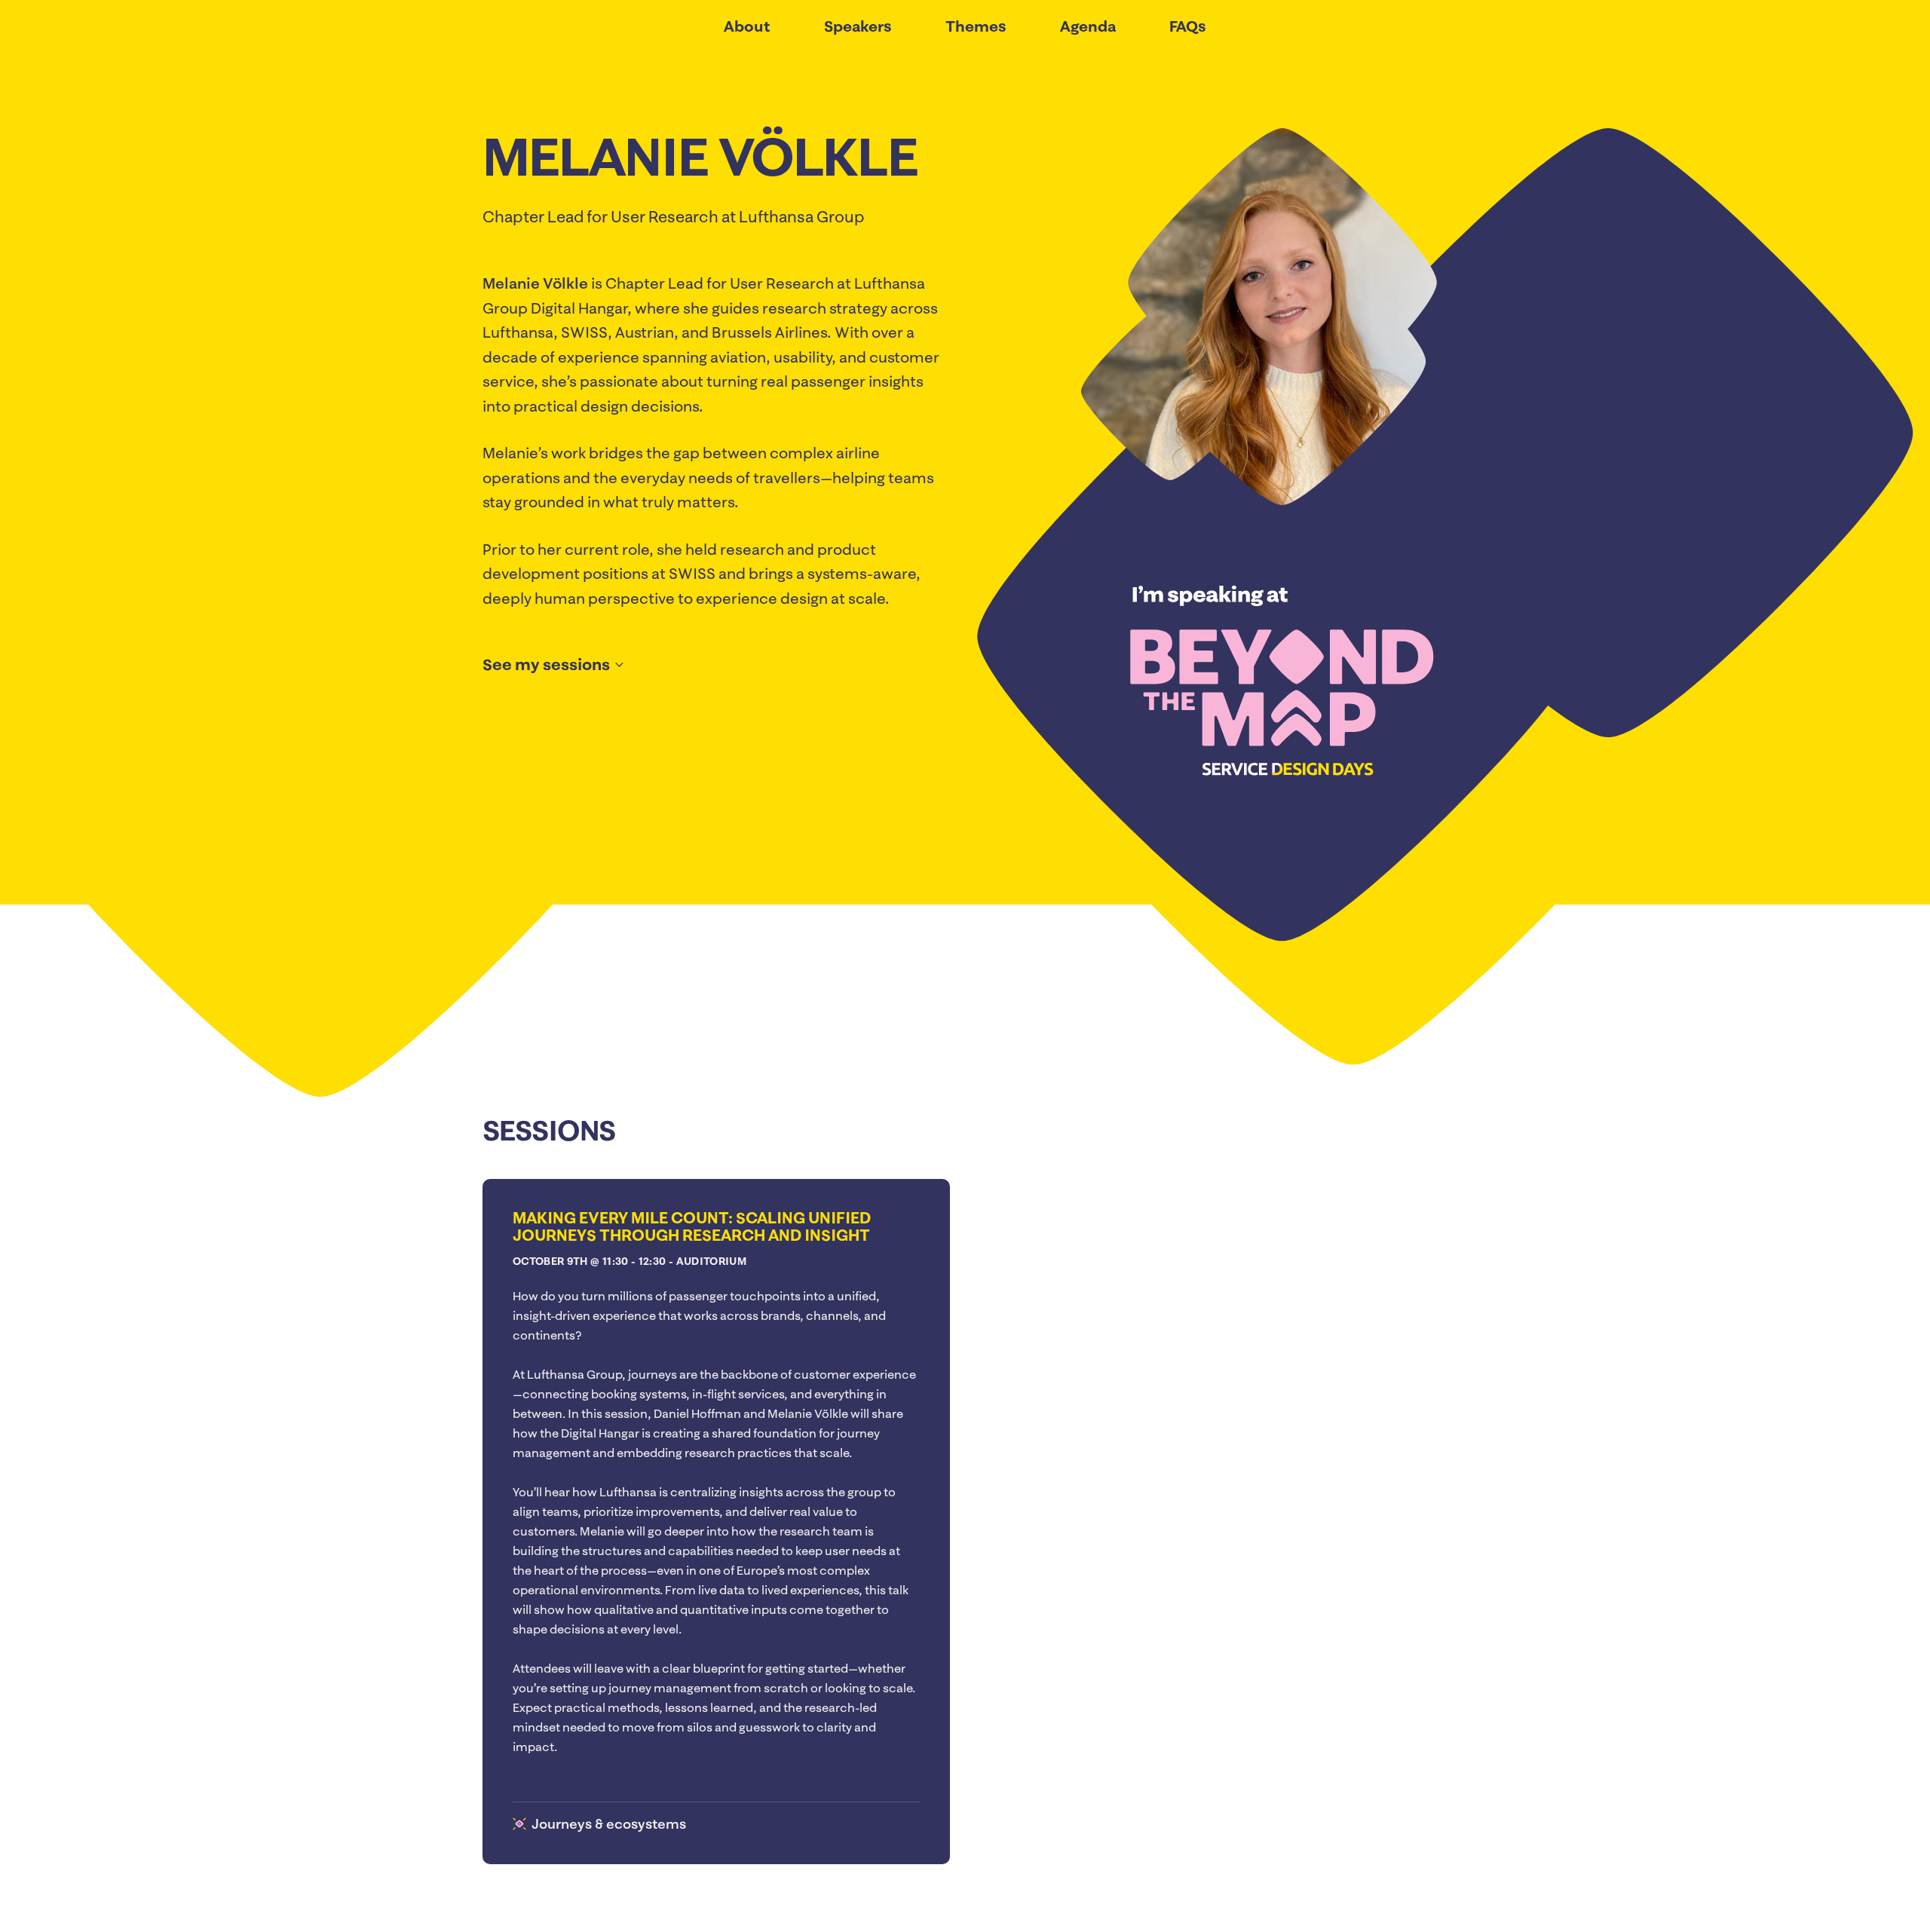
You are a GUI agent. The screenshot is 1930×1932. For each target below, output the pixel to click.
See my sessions (546, 664)
